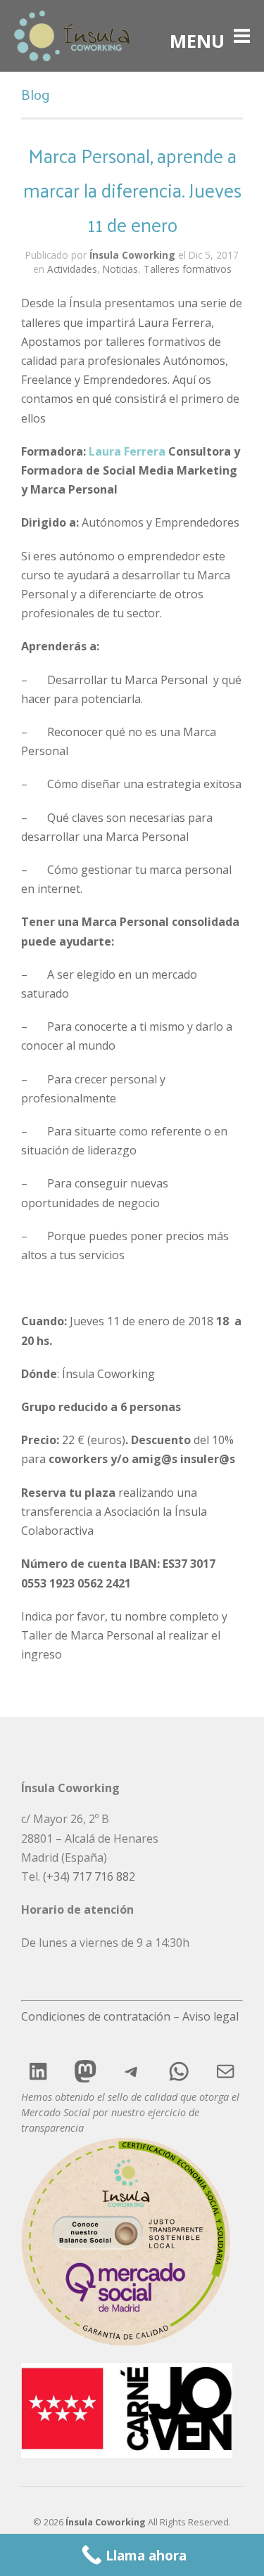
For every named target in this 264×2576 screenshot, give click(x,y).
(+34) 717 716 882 (89, 1876)
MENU (197, 36)
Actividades (72, 269)
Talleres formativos (188, 269)
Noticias (120, 269)
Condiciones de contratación (96, 2016)
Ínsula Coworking (132, 255)
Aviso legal (210, 2016)
